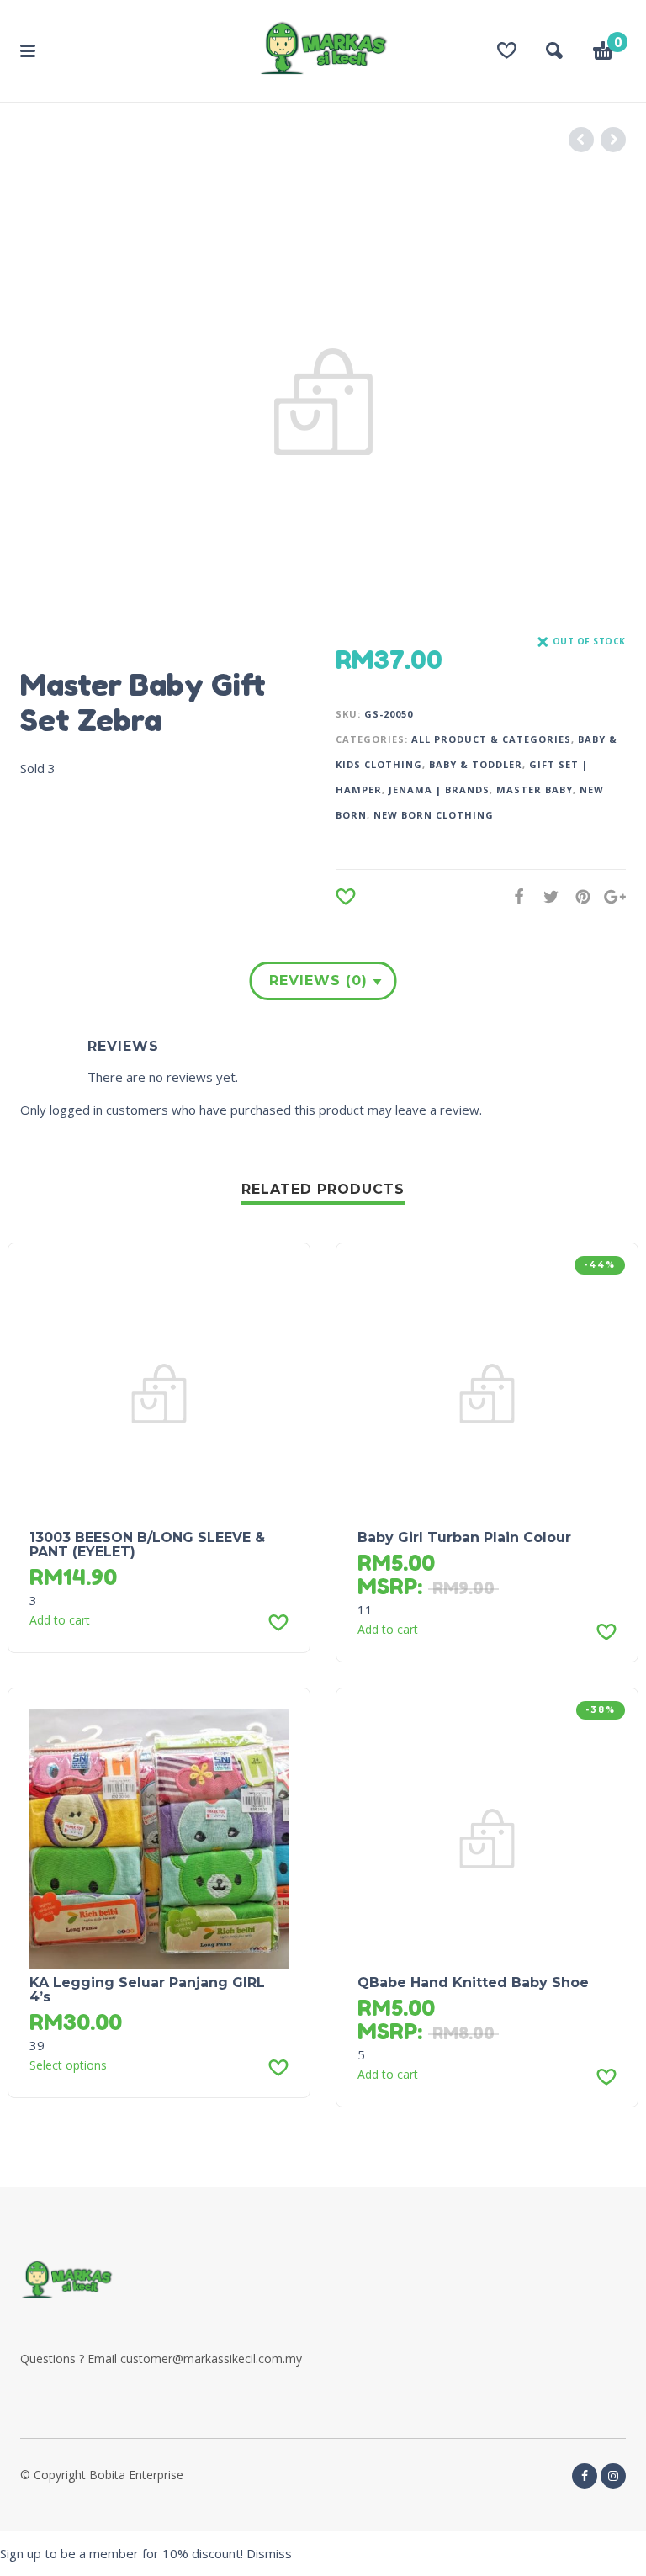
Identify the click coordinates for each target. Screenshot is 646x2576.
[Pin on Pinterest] (578, 896)
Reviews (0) (318, 981)
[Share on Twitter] (546, 896)
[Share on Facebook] (514, 896)
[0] (603, 53)
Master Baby (535, 790)
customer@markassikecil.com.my (211, 2359)
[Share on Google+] (610, 896)
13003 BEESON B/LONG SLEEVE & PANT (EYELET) (147, 1545)
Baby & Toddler (476, 764)
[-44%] (487, 1392)
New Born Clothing (434, 815)
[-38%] (487, 1837)
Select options (68, 2065)
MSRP (387, 1586)
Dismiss (269, 2553)
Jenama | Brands (439, 790)
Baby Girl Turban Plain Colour (464, 1537)
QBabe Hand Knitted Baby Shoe (473, 1982)
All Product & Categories (491, 739)
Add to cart (60, 1620)
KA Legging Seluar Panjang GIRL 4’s (147, 1990)
